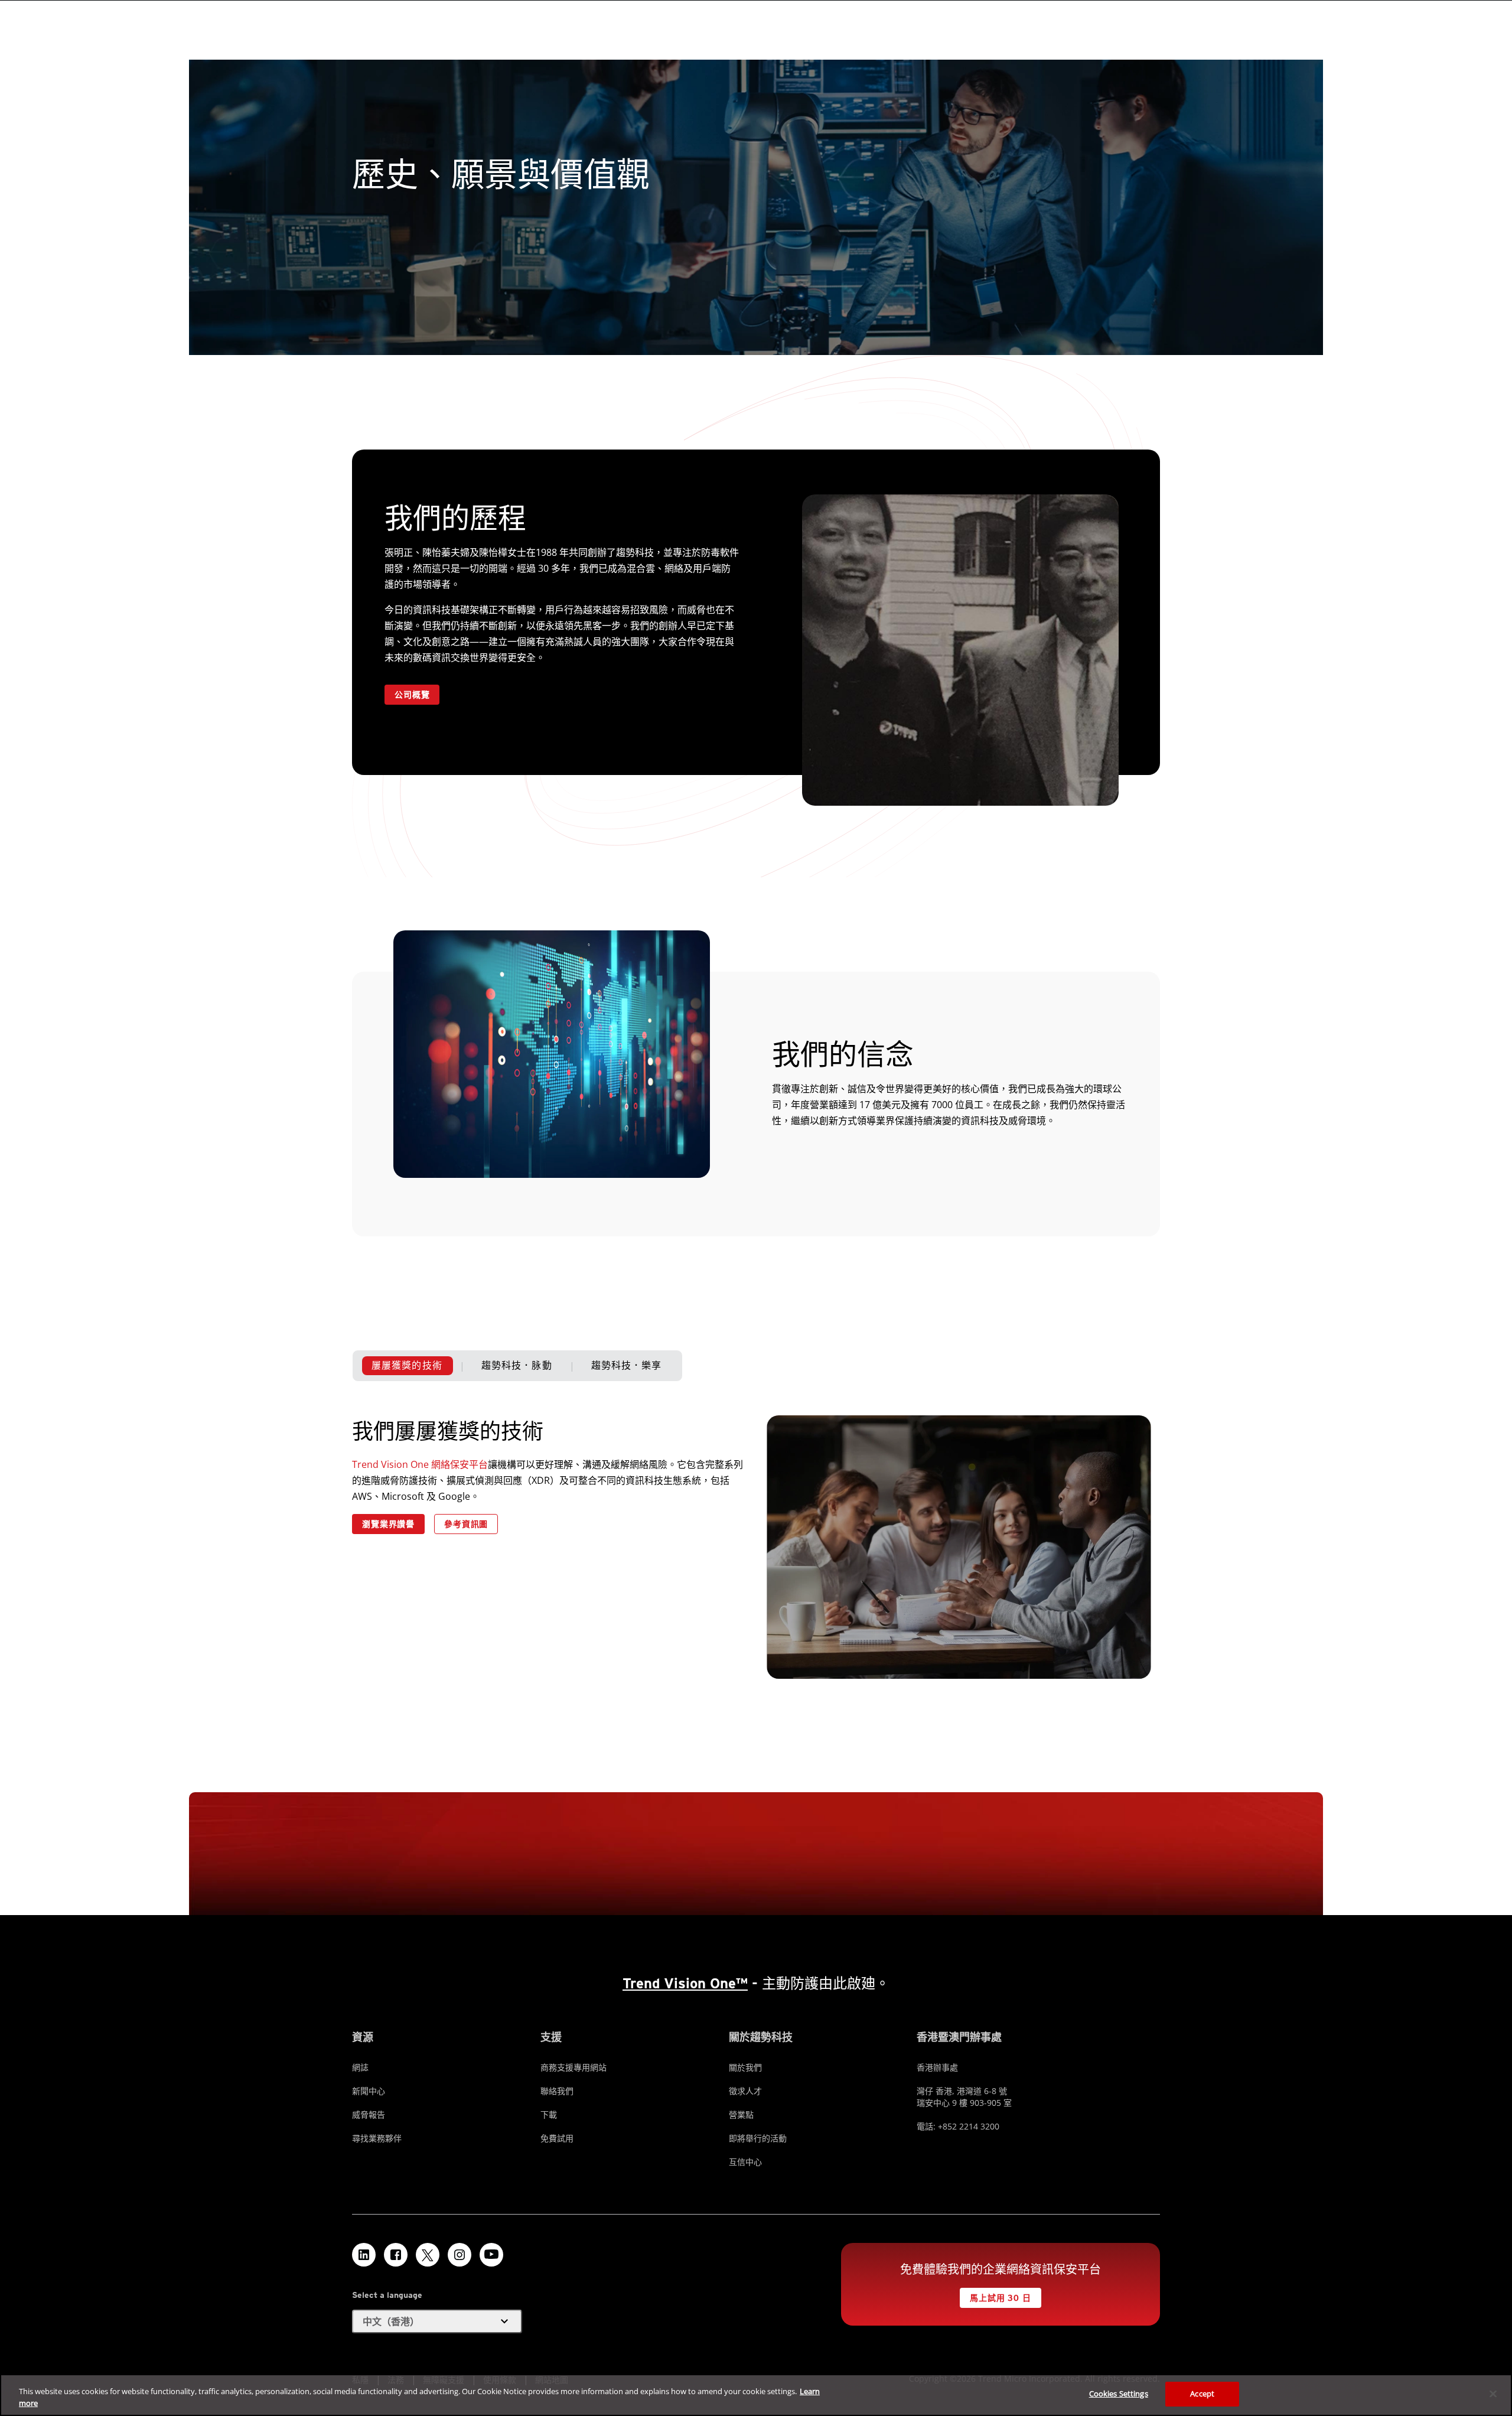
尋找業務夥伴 (377, 2138)
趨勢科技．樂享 (627, 1365)
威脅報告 (369, 2114)
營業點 (741, 2114)
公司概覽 (412, 695)
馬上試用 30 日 (1001, 2298)
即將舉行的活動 (758, 2138)
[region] (756, 2395)
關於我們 (745, 2067)
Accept (1202, 2394)
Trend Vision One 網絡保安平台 (420, 1464)
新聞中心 (369, 2091)
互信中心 (745, 2162)
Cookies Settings (1119, 2394)
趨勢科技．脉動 (517, 1365)
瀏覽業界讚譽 (388, 1524)
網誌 (360, 2067)
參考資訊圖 (466, 1524)
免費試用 (557, 2138)
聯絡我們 (557, 2091)
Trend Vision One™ (685, 1983)
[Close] (1493, 2394)
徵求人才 (745, 2091)
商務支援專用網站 (573, 2067)
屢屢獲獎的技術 (407, 1365)
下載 (549, 2114)
